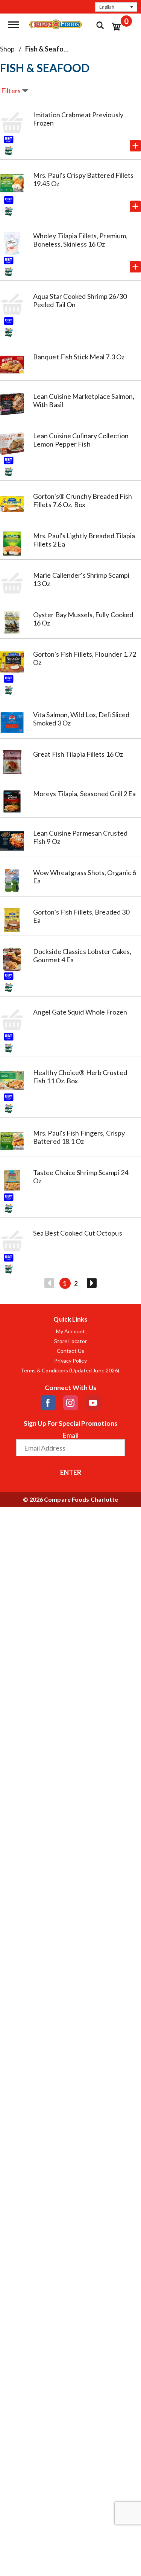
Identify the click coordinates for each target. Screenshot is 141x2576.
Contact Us (70, 1351)
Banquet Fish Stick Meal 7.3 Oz (79, 357)
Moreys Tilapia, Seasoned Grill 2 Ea (85, 794)
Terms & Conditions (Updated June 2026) (71, 1371)
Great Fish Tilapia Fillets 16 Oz (78, 754)
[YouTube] (93, 1403)
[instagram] (71, 1403)
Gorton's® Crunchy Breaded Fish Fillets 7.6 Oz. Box (83, 500)
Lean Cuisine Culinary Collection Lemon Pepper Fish (81, 440)
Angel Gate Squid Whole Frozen (80, 1012)
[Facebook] (48, 1403)
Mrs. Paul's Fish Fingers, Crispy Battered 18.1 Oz (79, 1137)
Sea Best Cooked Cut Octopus (78, 1233)
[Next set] (91, 1283)
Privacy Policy (70, 1361)
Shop (7, 49)
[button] (116, 7)
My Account (70, 1331)
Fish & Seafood (49, 49)
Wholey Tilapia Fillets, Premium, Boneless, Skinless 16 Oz (80, 240)
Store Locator (70, 1341)
